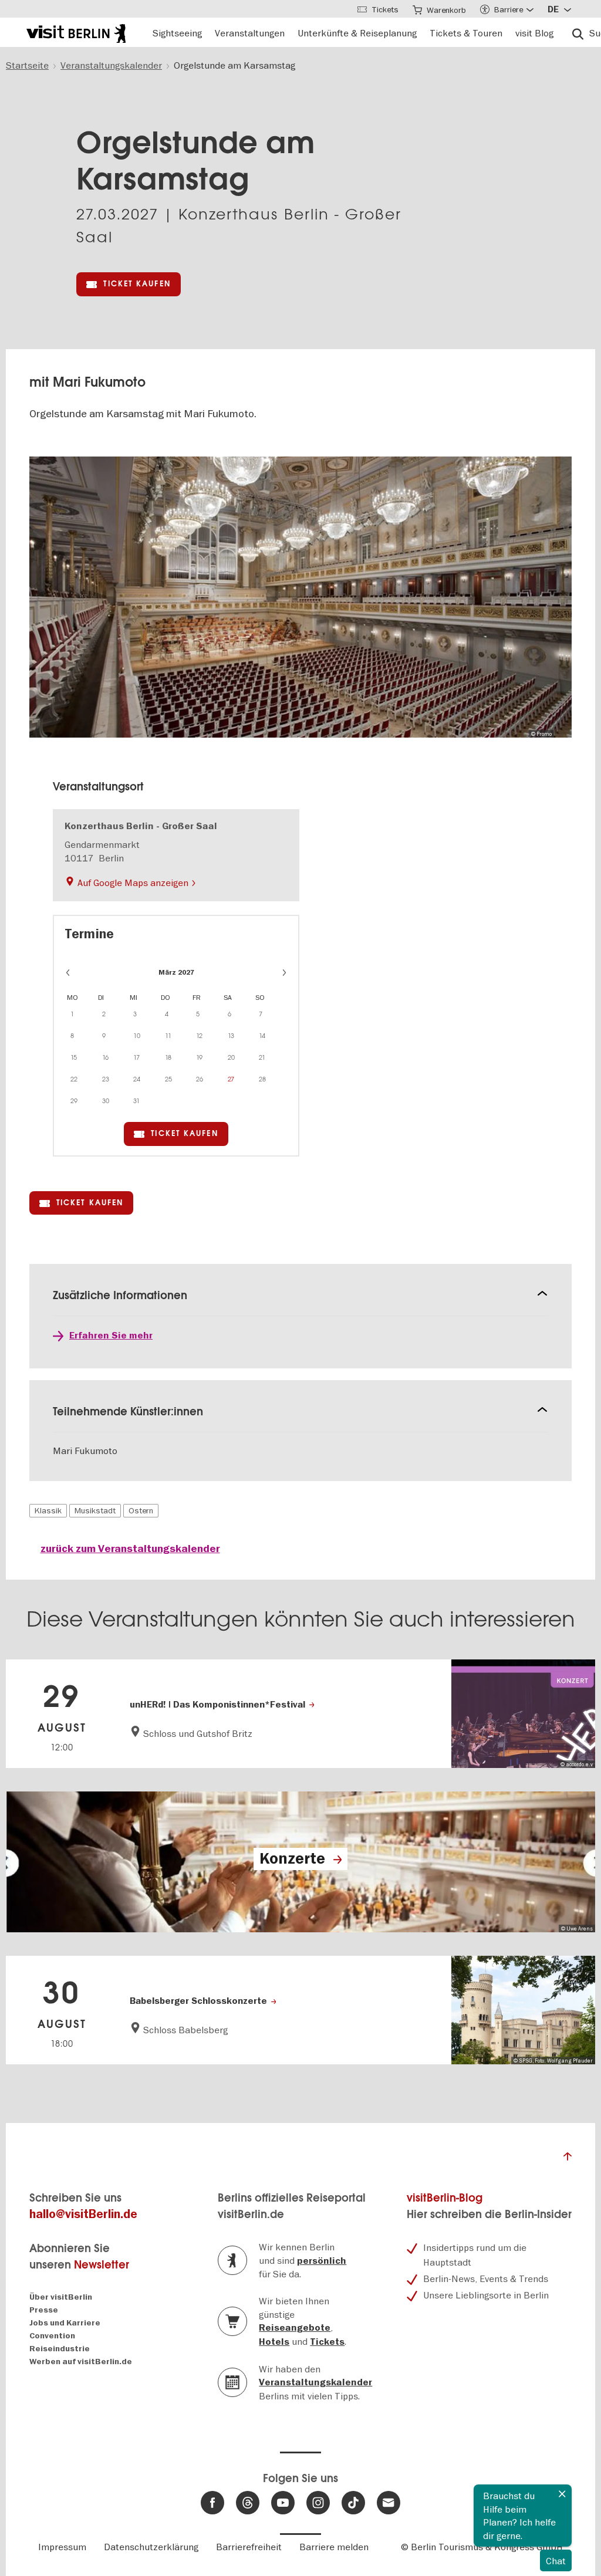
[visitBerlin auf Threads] (248, 2503)
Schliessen (562, 2494)
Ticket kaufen (137, 284)
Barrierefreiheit (249, 2547)
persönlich (322, 2261)
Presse (44, 2310)
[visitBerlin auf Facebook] (212, 2503)
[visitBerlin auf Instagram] (318, 2503)
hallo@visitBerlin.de (83, 2214)
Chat (556, 2561)
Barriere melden (334, 2547)
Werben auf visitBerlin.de (81, 2362)
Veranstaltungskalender (315, 2382)
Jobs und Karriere (65, 2323)
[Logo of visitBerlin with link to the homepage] (76, 32)
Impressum (62, 2547)
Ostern (141, 1510)
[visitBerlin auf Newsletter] (389, 2503)
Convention (52, 2336)
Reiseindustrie (60, 2349)
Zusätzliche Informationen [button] (120, 1295)
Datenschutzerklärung (151, 2547)
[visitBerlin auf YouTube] (283, 2503)
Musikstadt (95, 1510)
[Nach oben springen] (568, 2159)
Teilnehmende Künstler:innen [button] (128, 1412)
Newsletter (102, 2265)
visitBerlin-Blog (445, 2198)
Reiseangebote (295, 2328)
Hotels (274, 2342)
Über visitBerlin (61, 2297)
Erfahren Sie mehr (111, 1336)
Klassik (48, 1510)
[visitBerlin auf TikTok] (353, 2503)
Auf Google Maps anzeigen (133, 883)
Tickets (327, 2342)
